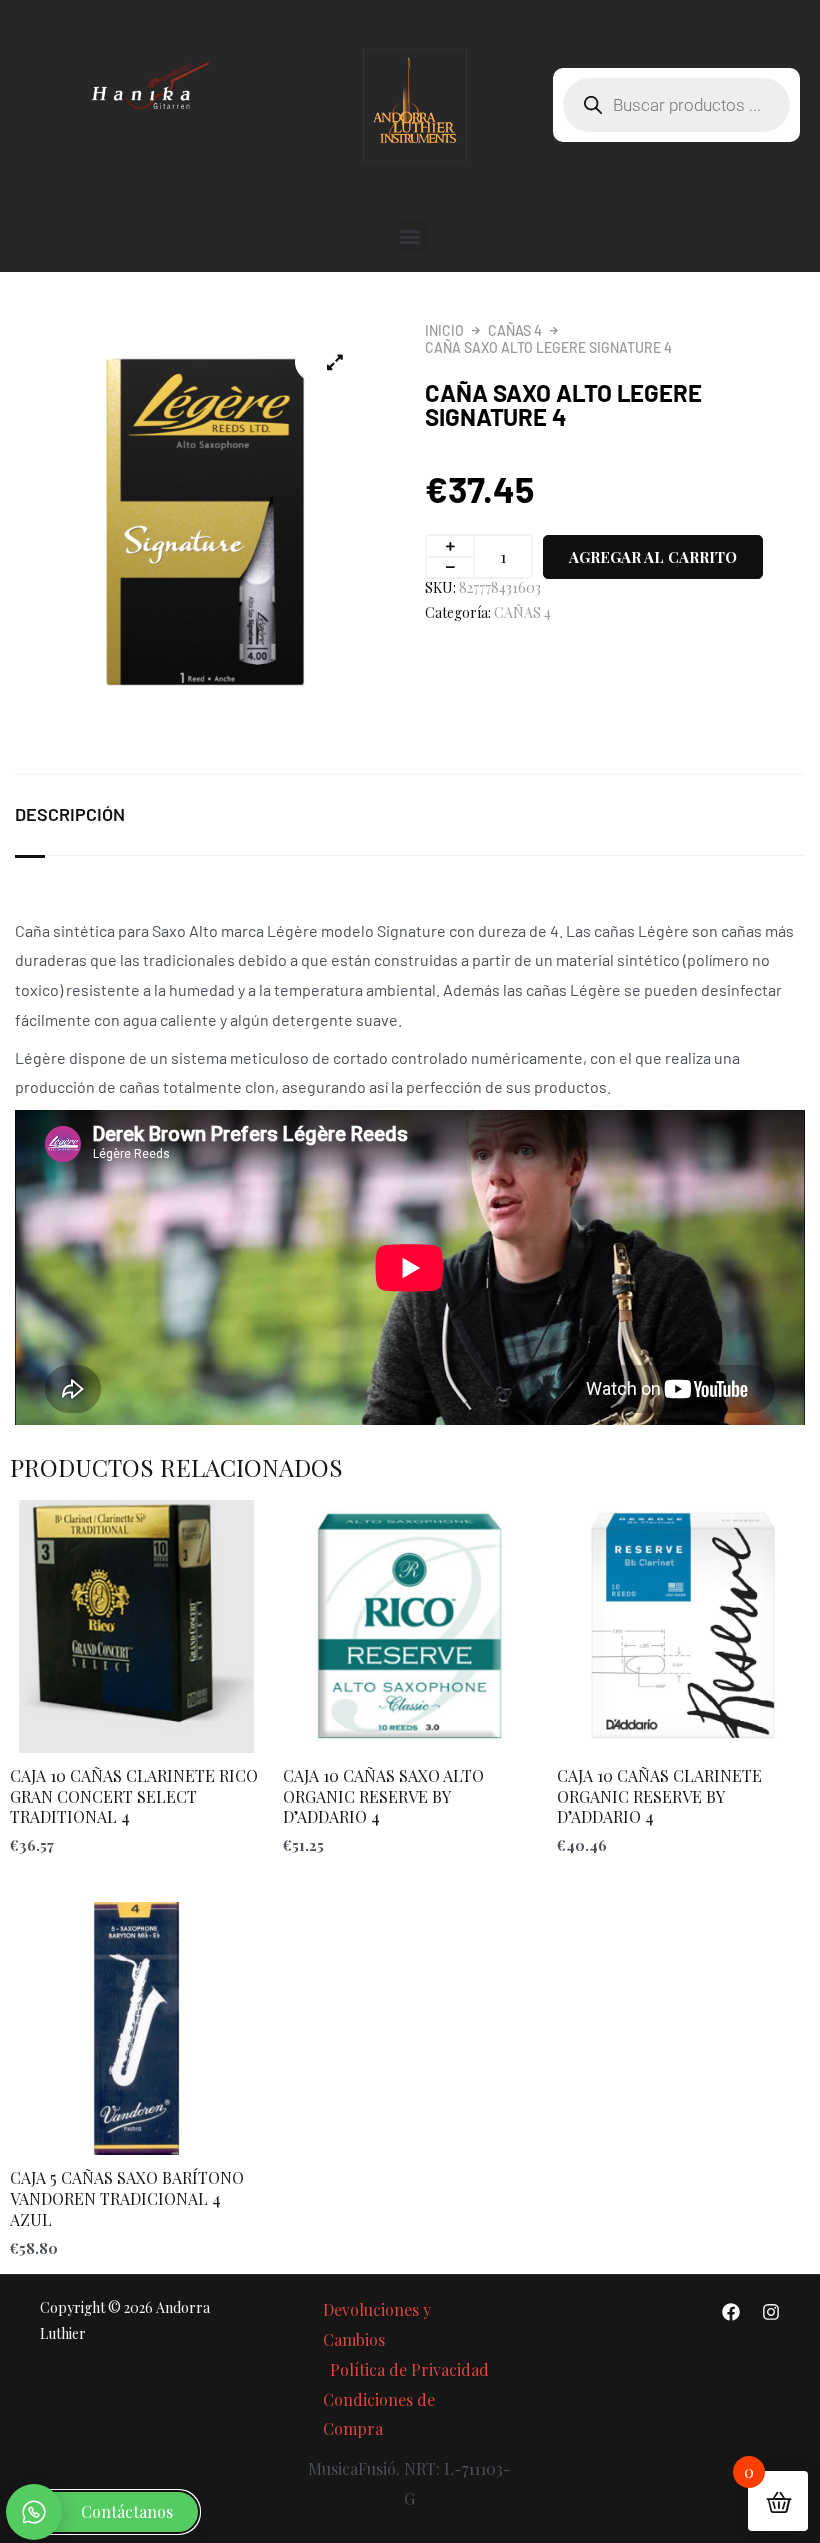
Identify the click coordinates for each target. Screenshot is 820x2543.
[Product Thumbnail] (335, 362)
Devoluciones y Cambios (377, 2324)
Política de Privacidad (409, 2369)
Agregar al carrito (653, 557)
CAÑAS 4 (515, 330)
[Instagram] (771, 2312)
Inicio (444, 330)
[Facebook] (731, 2312)
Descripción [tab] (70, 814)
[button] (410, 235)
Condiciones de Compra (379, 2414)
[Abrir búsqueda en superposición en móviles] (676, 105)
